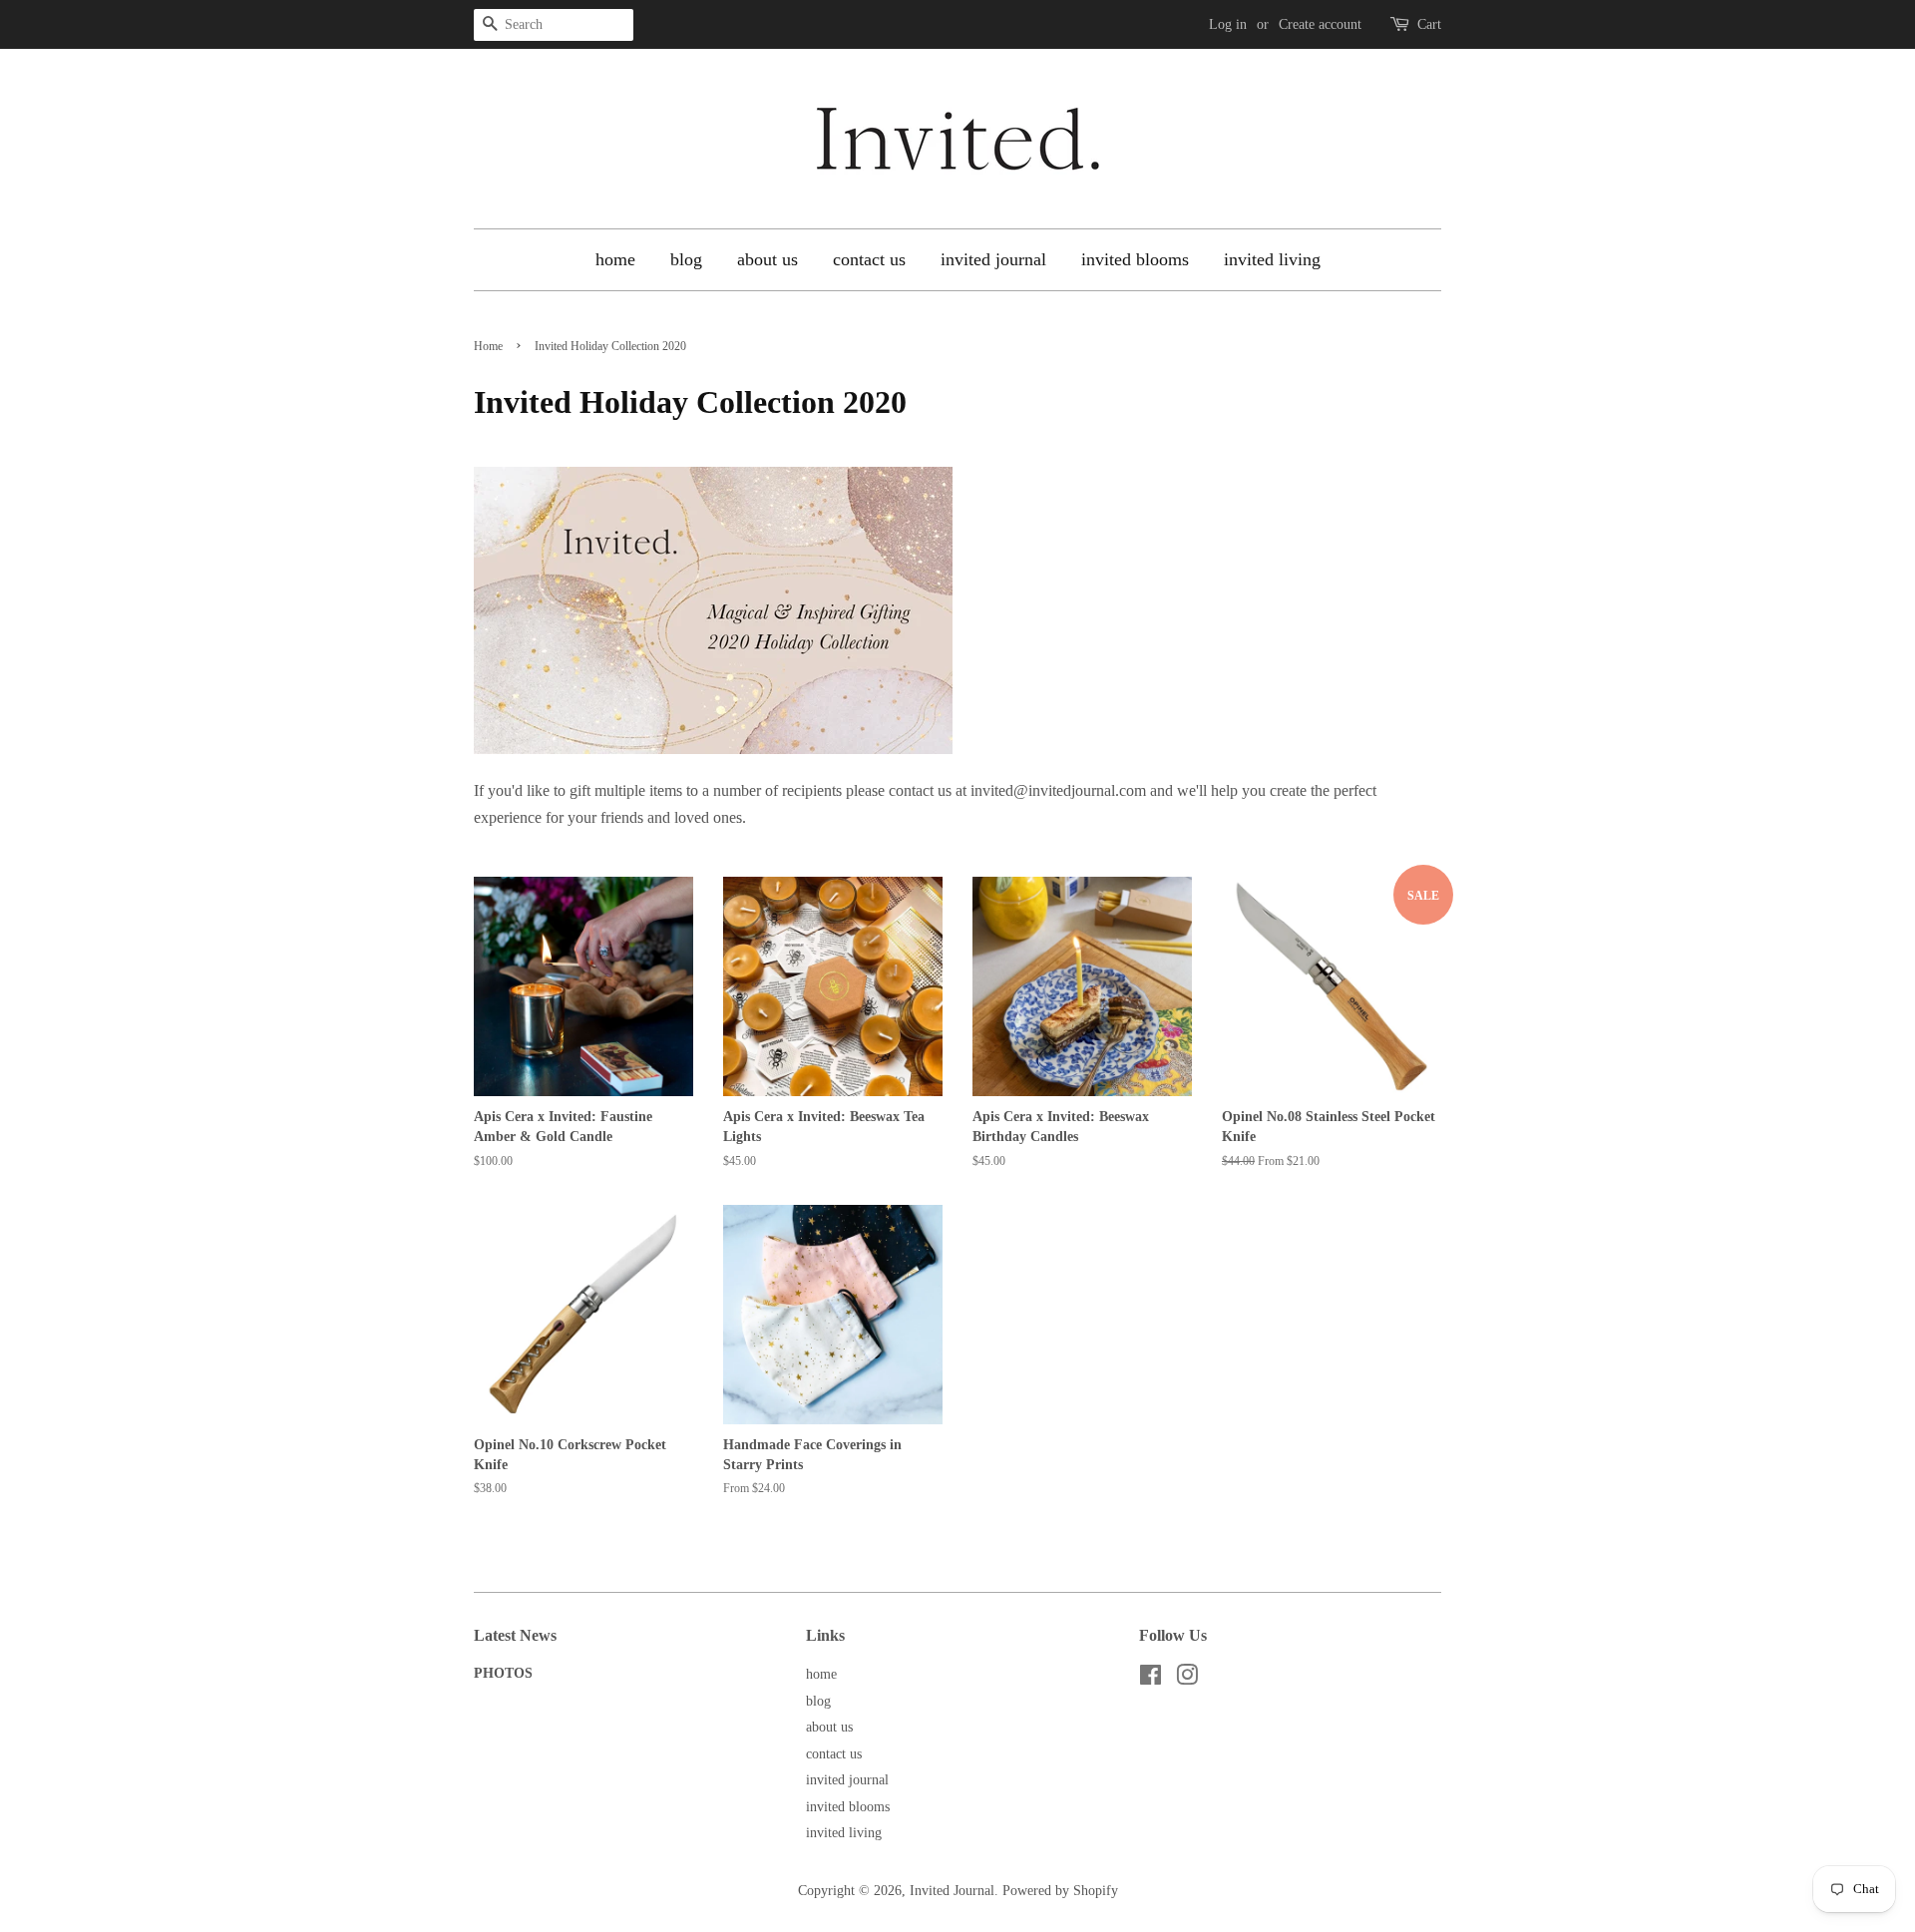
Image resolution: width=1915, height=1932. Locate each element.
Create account (1320, 24)
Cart (1429, 24)
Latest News (515, 1635)
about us (767, 259)
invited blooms (1135, 259)
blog (686, 259)
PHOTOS (503, 1673)
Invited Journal (952, 1891)
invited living (1272, 259)
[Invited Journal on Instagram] (1187, 1679)
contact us (869, 259)
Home (488, 346)
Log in (1228, 24)
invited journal (993, 259)
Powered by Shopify (1060, 1891)
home (615, 259)
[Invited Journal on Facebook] (1150, 1679)
